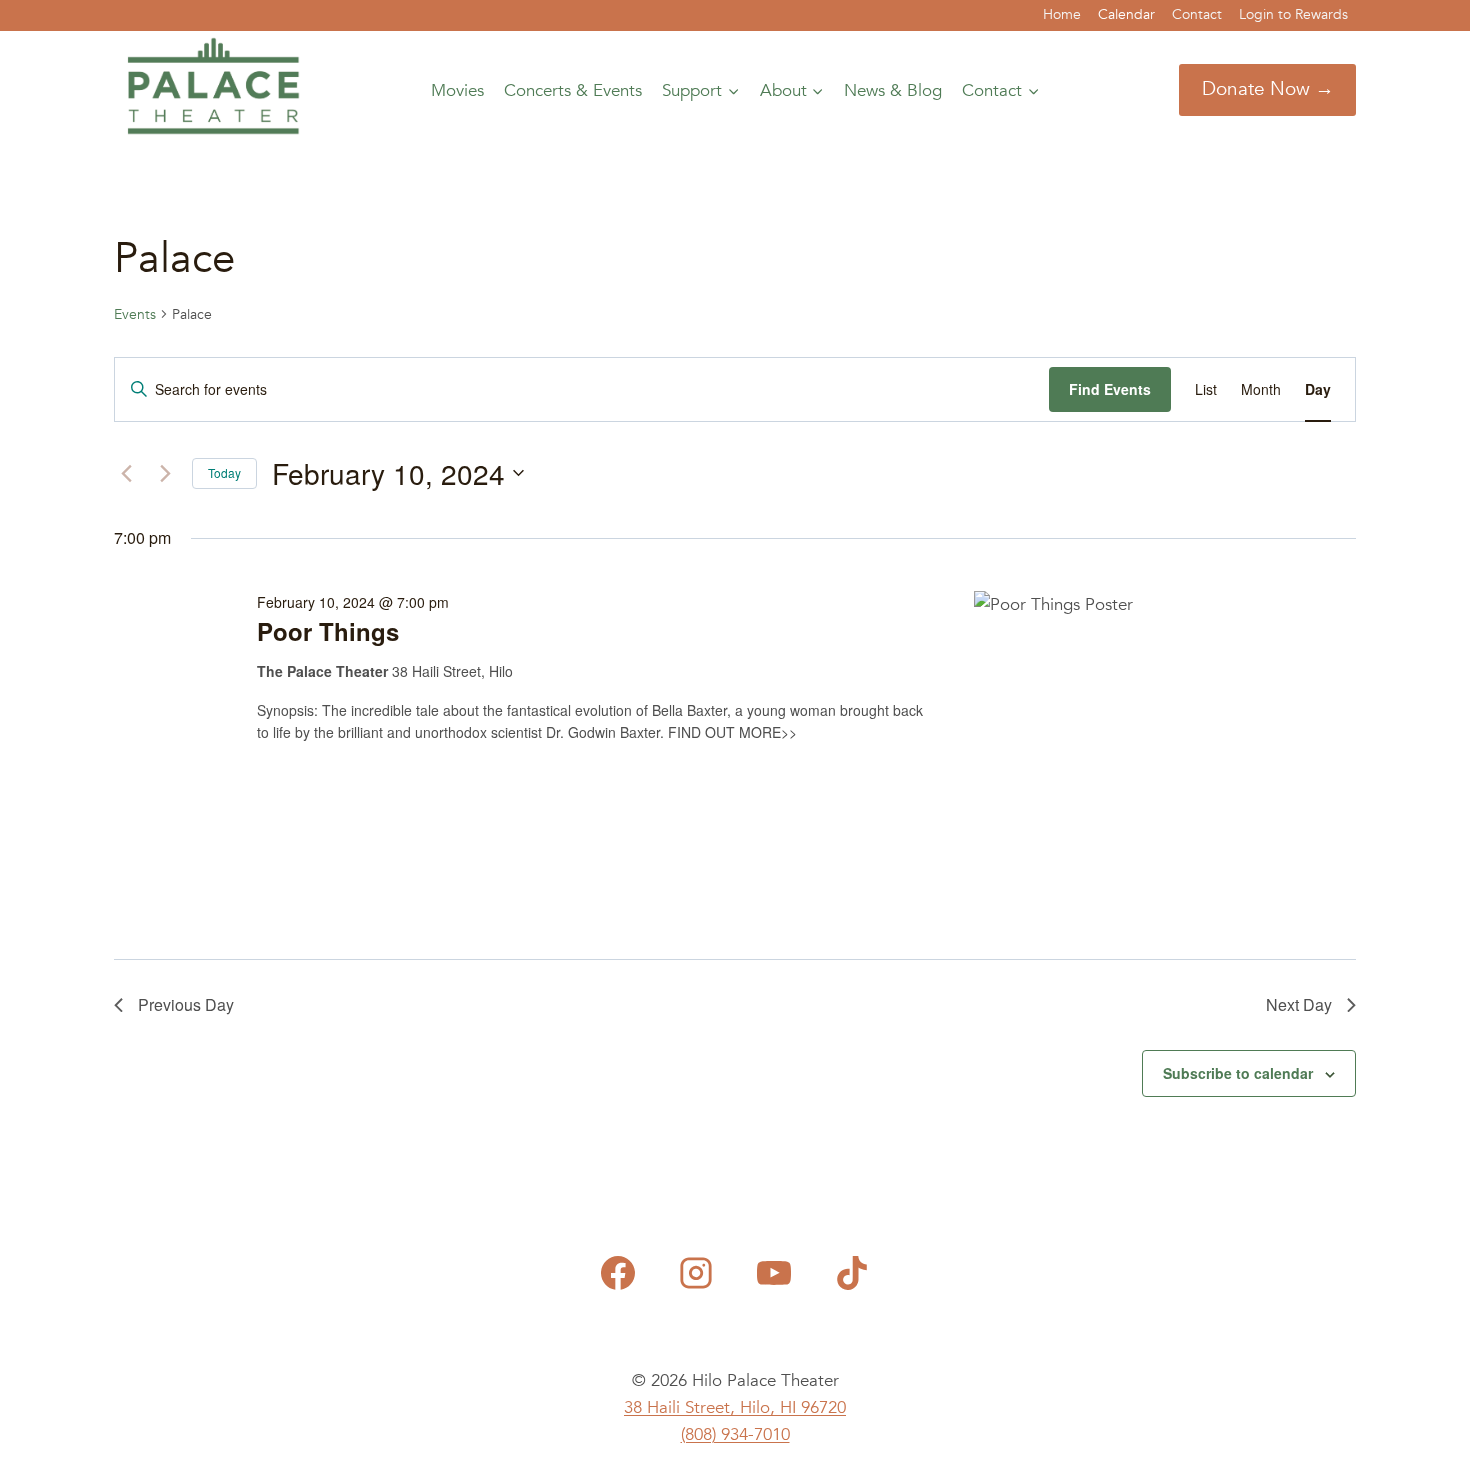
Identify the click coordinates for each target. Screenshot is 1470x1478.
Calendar (1126, 14)
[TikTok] (852, 1273)
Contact (1197, 14)
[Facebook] (618, 1273)
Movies (457, 90)
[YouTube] (774, 1273)
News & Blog (893, 90)
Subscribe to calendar (1238, 1073)
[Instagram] (696, 1273)
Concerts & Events (573, 90)
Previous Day (186, 1004)
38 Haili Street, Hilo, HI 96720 (735, 1407)
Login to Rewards (1293, 14)
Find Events (1110, 389)
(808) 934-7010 (735, 1434)
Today (224, 472)
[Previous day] (126, 473)
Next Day (1299, 1004)
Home (1062, 14)
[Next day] (165, 473)
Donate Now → (1268, 89)
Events (135, 314)
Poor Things (328, 631)
